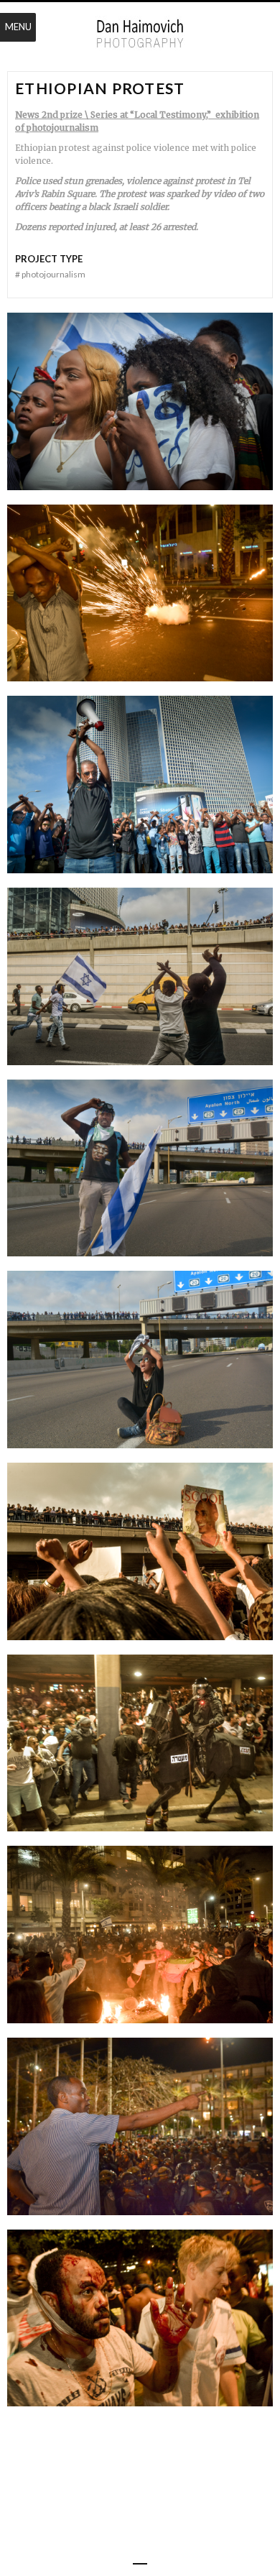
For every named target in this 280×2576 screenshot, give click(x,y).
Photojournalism (50, 274)
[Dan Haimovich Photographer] (140, 34)
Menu (18, 27)
